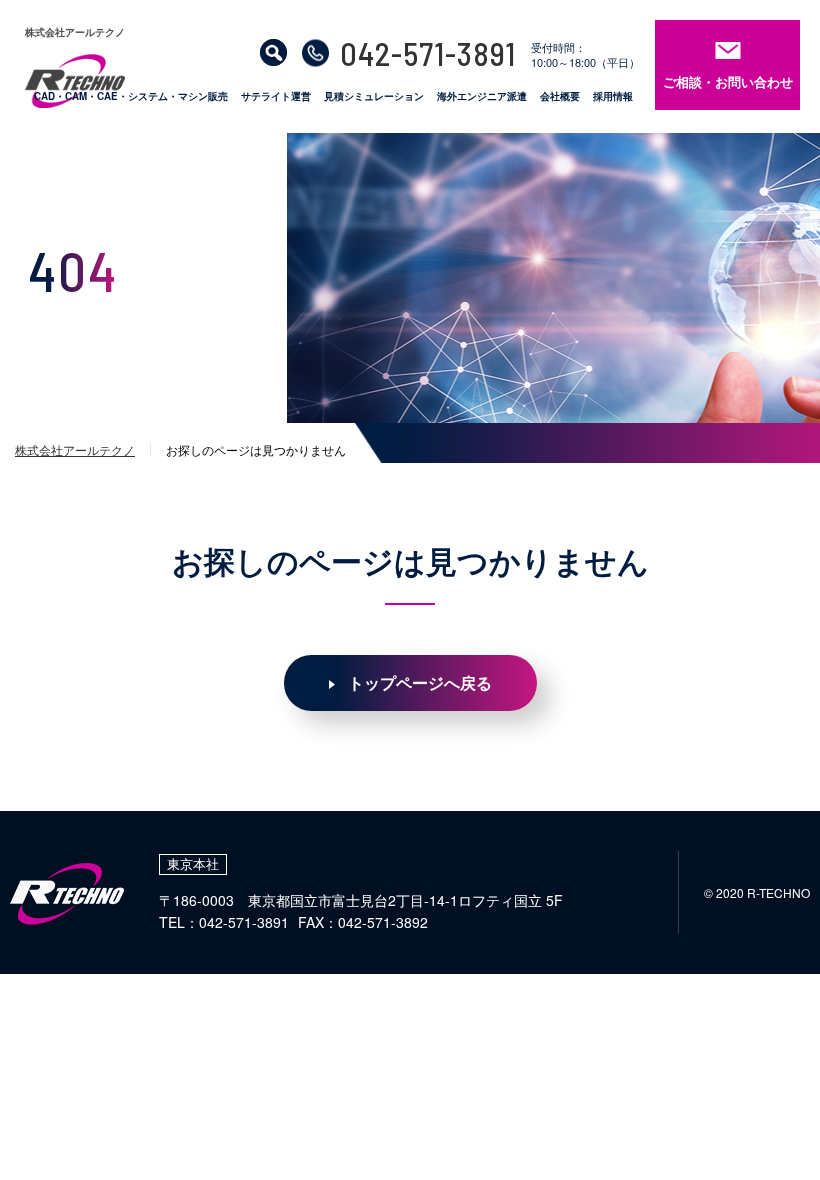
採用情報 (613, 97)
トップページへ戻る (420, 682)
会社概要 (560, 97)
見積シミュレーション (374, 97)
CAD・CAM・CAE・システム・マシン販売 (131, 97)
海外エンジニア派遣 (482, 97)
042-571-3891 (428, 53)
